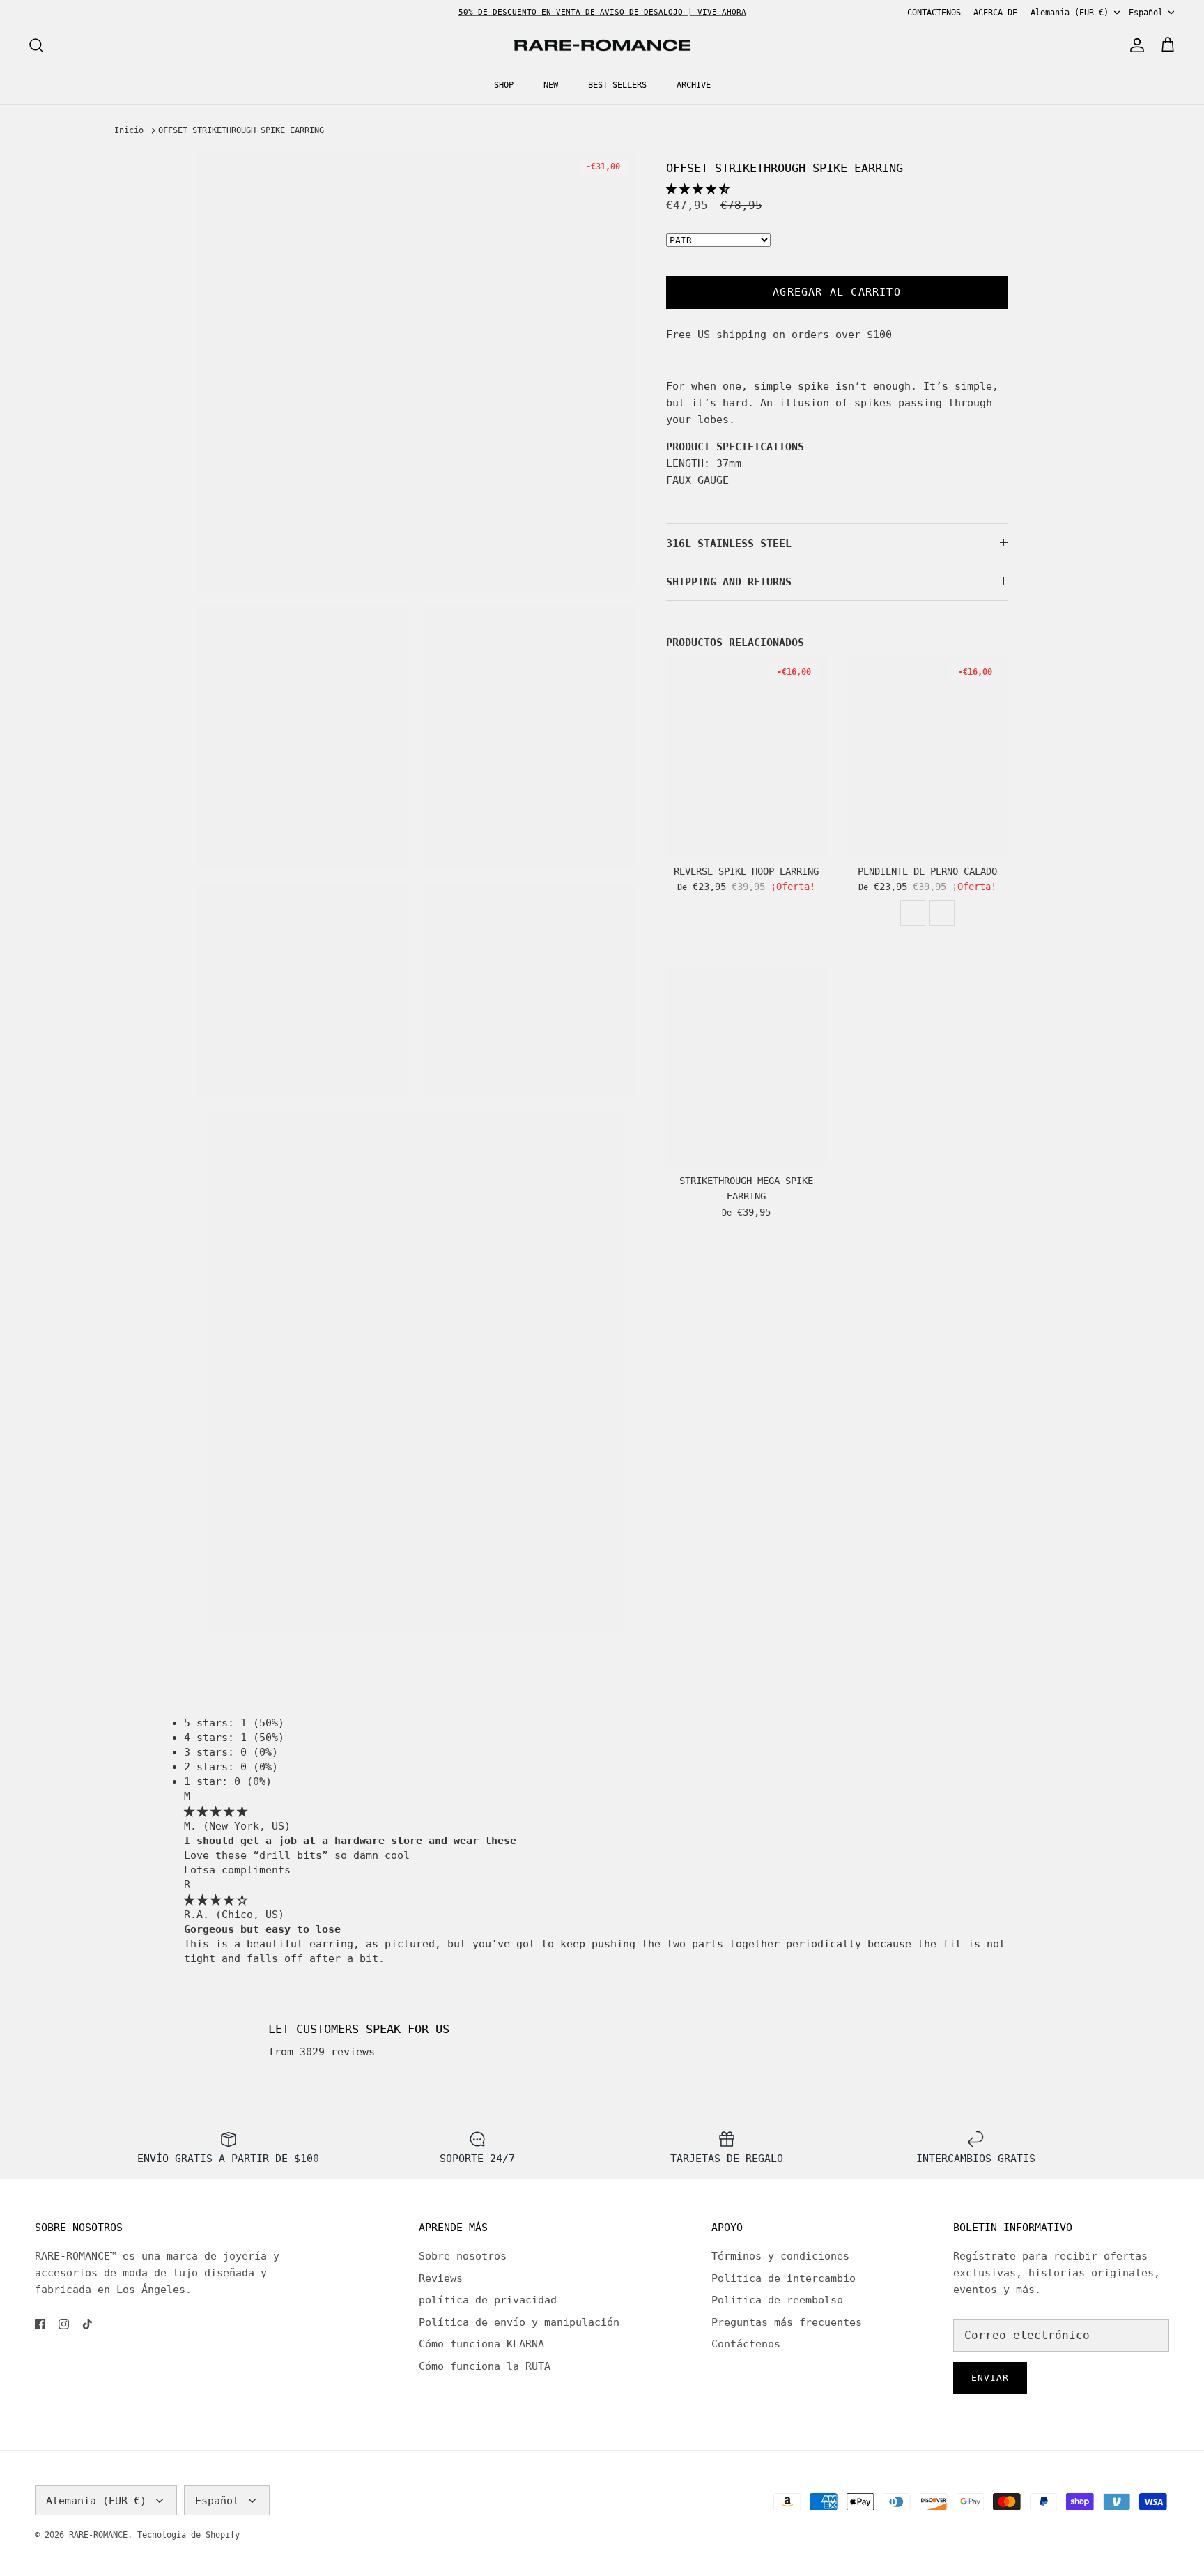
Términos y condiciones (780, 2256)
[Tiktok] (87, 2324)
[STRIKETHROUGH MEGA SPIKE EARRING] (746, 1066)
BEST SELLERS (617, 85)
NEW (551, 85)
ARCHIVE (694, 85)
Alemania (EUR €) (1070, 13)
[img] (216, 1811)
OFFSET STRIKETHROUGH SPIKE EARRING (241, 130)
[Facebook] (40, 2324)
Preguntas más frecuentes (787, 2322)
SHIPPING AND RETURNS (729, 582)
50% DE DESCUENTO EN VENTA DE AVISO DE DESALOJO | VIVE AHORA (602, 12)
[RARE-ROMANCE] (602, 46)
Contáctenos (746, 2344)
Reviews (441, 2278)
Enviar (990, 2378)
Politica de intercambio (784, 2278)
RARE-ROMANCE (98, 2535)
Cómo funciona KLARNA (481, 2344)
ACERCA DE (995, 13)
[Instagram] (64, 2324)
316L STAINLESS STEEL (729, 544)
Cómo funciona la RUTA (485, 2366)
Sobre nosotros (463, 2256)
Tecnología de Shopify (188, 2535)
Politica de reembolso (777, 2300)
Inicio (129, 130)
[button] (698, 189)
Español (1146, 13)
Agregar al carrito (837, 292)
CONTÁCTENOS (934, 13)
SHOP (504, 85)
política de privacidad (488, 2300)
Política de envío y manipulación (519, 2322)
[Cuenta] (1134, 45)
